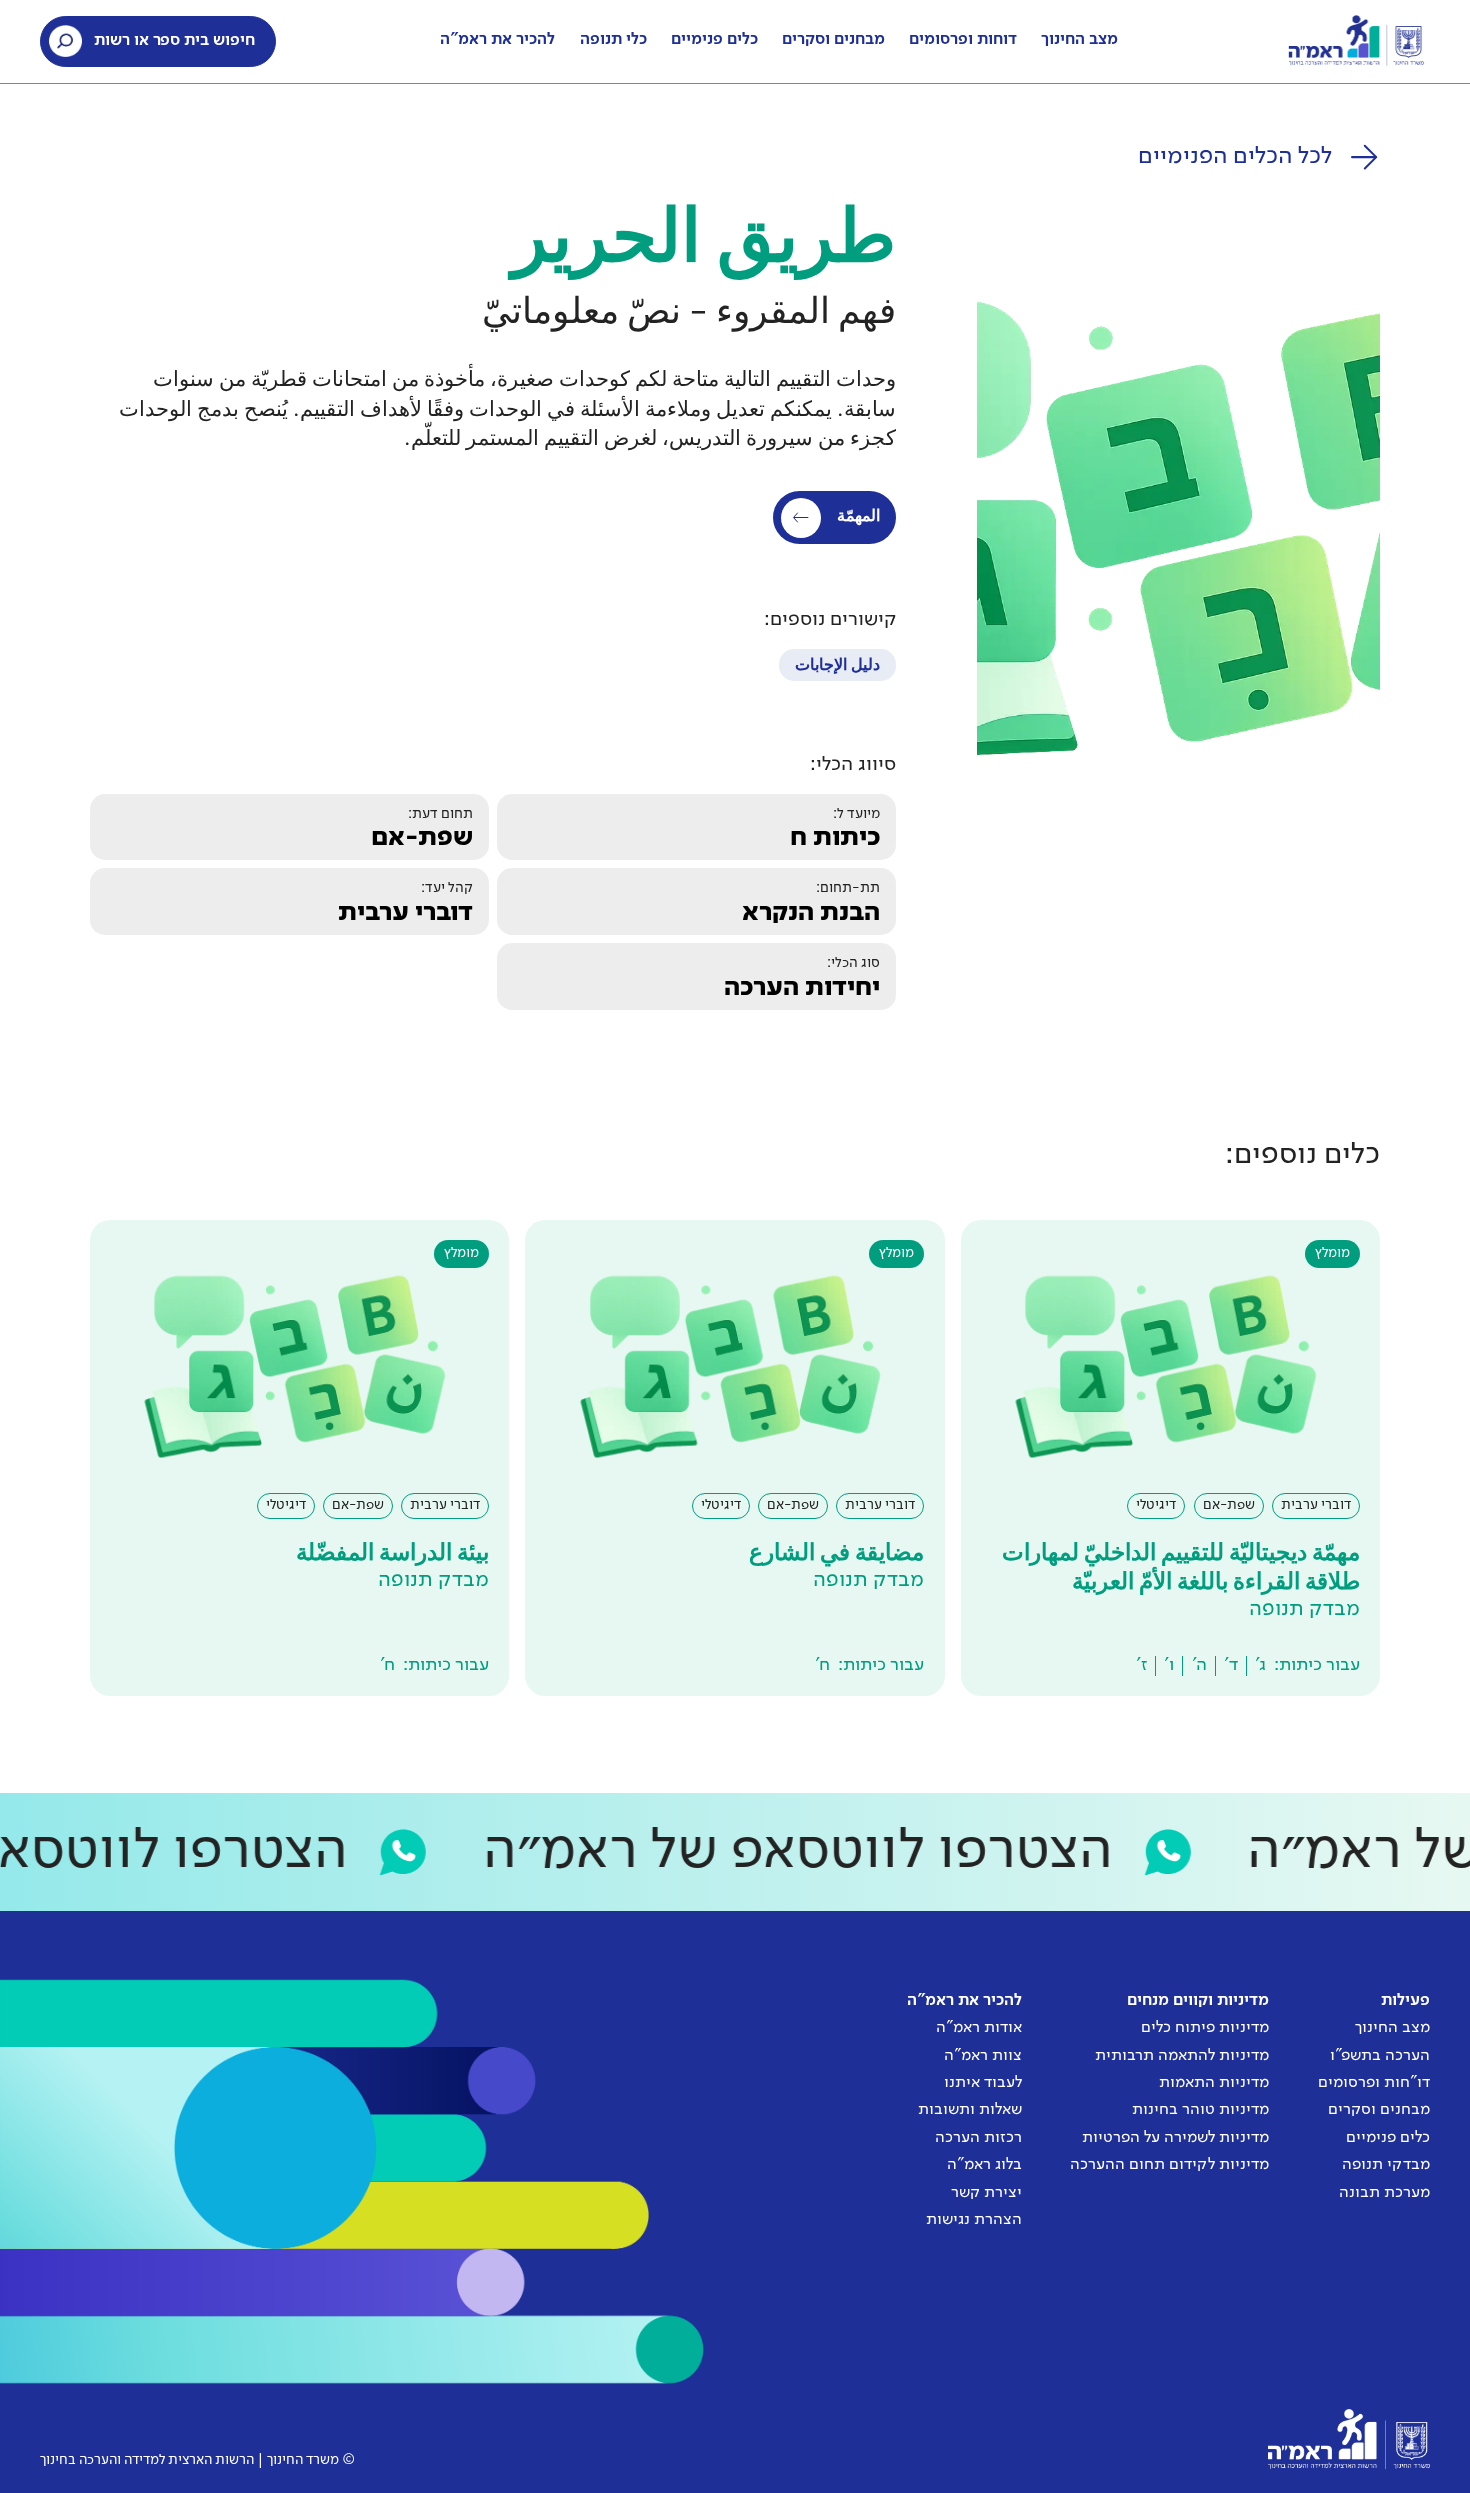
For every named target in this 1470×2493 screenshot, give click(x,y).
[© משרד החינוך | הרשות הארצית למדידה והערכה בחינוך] (1348, 2439)
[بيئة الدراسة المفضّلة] (299, 1458)
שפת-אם (422, 838)
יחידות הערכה (802, 988)
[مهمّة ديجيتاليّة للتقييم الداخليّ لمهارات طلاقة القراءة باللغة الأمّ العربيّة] (1170, 1458)
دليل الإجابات (837, 666)
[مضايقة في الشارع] (734, 1458)
